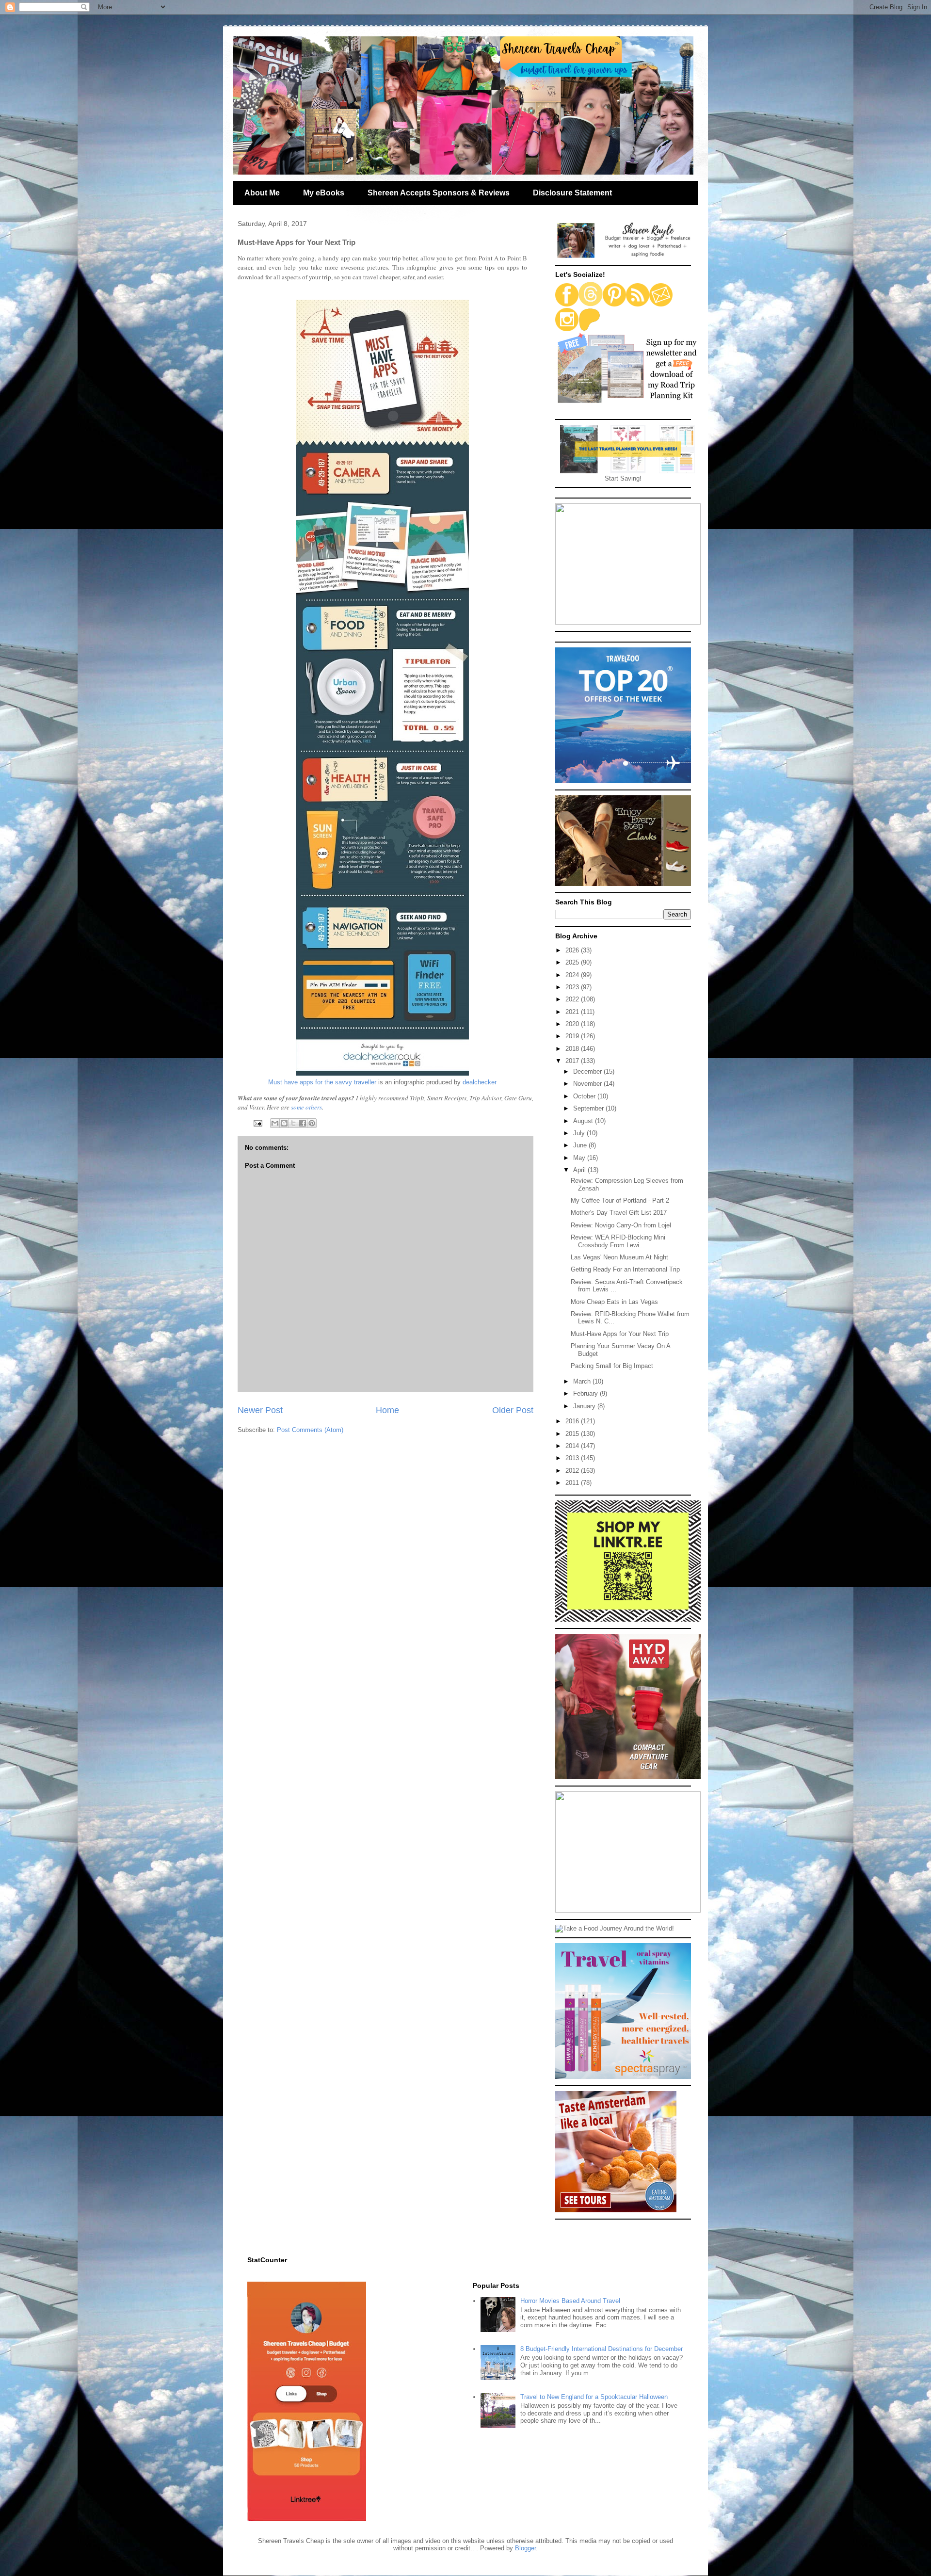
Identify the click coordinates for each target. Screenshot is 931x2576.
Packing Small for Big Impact (612, 1366)
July (580, 1133)
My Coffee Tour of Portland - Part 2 (620, 1200)
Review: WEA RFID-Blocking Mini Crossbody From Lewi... (618, 1241)
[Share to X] (293, 1123)
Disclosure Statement (572, 193)
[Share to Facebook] (303, 1123)
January (585, 1406)
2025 (573, 962)
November (588, 1084)
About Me (262, 193)
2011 (573, 1483)
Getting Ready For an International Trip (625, 1269)
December (588, 1071)
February (586, 1393)
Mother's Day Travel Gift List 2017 (619, 1213)
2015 (573, 1434)
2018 (573, 1049)
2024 (573, 975)
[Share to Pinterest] (312, 1123)
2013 (573, 1458)
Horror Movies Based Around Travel (570, 2301)
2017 (573, 1061)
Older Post (513, 1410)
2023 (573, 987)
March (583, 1381)
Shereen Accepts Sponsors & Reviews (439, 193)
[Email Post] (257, 1123)
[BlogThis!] (284, 1123)
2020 (573, 1024)
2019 (573, 1036)
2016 (573, 1421)
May (580, 1158)
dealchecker (480, 1082)
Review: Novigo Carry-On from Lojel (621, 1225)
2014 (573, 1446)
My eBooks (324, 193)
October (585, 1096)
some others (306, 1107)
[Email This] (275, 1123)
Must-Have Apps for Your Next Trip (620, 1334)
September (589, 1108)
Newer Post (260, 1410)
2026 (573, 950)
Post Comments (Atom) (310, 1430)
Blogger (525, 2548)
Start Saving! (623, 478)
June (581, 1145)
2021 (573, 1012)
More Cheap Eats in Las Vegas (614, 1302)
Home (387, 1410)
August (584, 1121)
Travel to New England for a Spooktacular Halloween (594, 2397)
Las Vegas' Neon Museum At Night (619, 1257)
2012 (573, 1471)
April (580, 1170)
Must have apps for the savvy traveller (322, 1082)
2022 (573, 999)
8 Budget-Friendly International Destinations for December (602, 2349)
